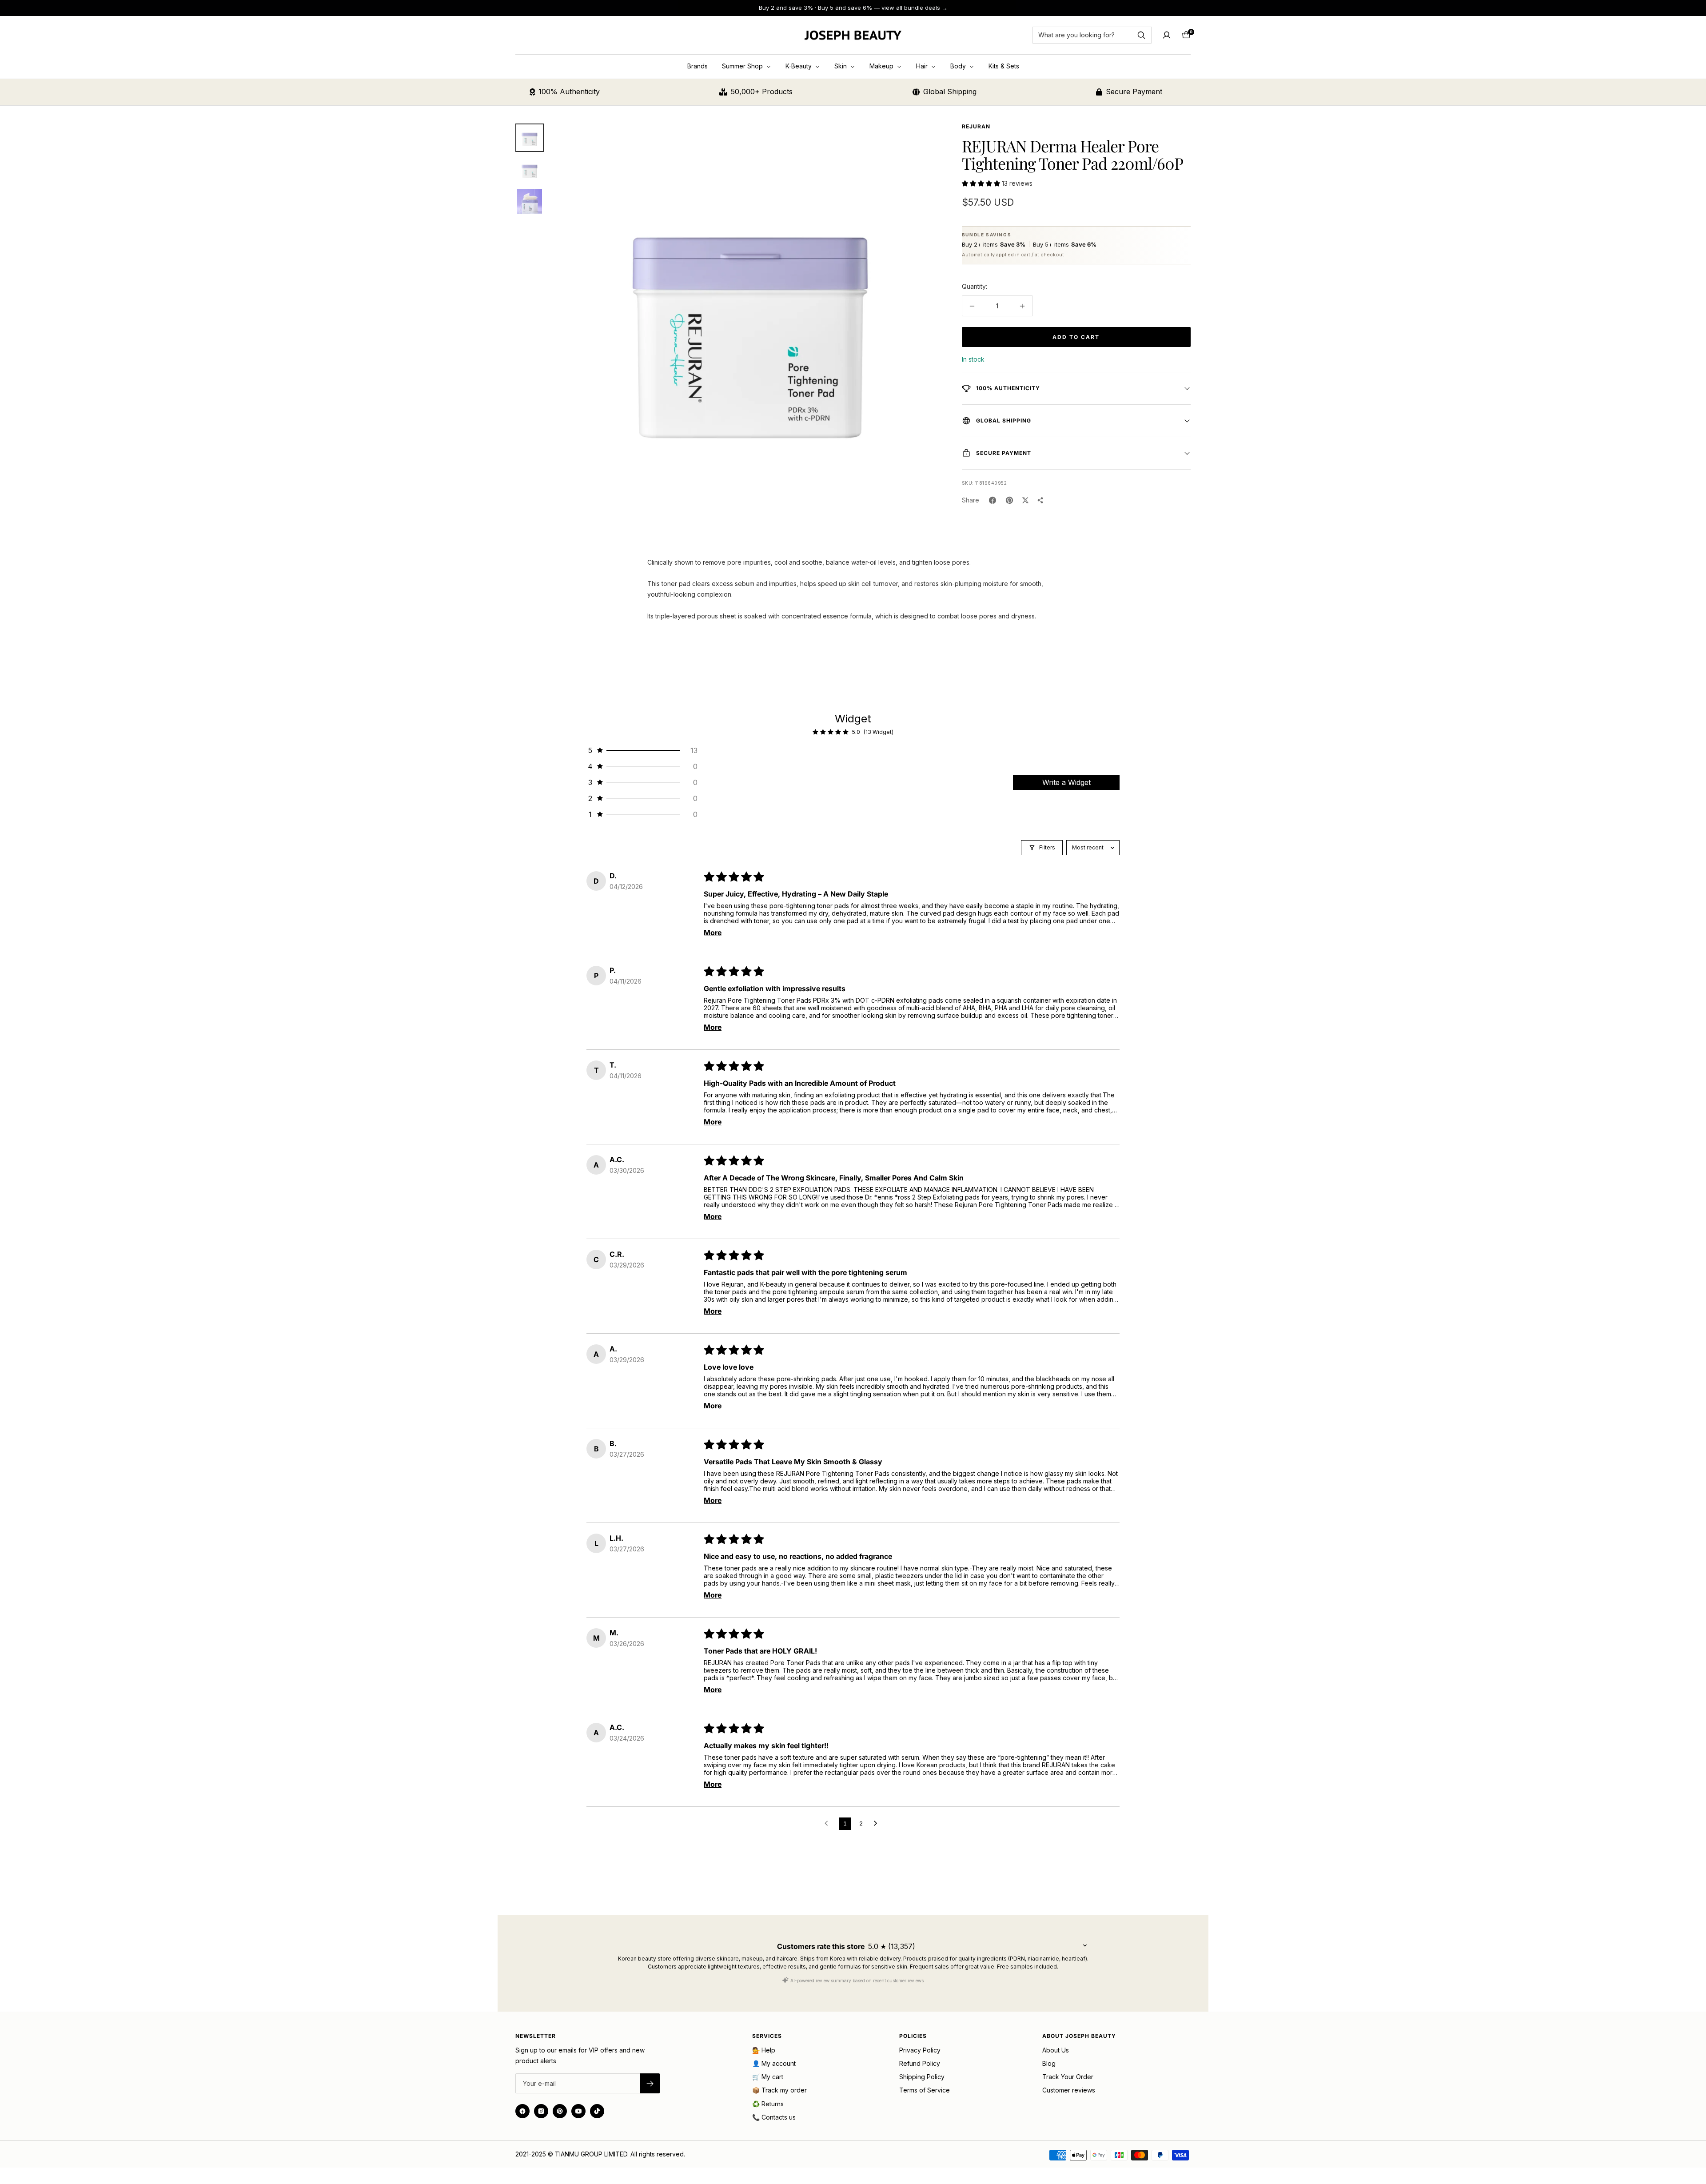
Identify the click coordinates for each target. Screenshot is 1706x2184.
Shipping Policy (922, 2077)
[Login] (1167, 35)
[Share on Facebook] (993, 500)
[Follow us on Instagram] (541, 2111)
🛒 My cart (768, 2077)
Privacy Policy (920, 2050)
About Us (1056, 2050)
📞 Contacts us (774, 2117)
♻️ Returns (768, 2104)
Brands (698, 66)
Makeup (882, 66)
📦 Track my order (779, 2090)
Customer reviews (1069, 2090)
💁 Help (764, 2050)
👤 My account (774, 2063)
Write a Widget (1066, 782)
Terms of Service (925, 2090)
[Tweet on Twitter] (1025, 500)
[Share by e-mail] (1040, 500)
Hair (923, 66)
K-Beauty (799, 66)
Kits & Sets (1004, 66)
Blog (1049, 2063)
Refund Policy (920, 2063)
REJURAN (976, 126)
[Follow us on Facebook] (522, 2111)
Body (959, 66)
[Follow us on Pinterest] (560, 2111)
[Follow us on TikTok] (597, 2111)
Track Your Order (1068, 2077)
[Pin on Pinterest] (1009, 500)
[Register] (650, 2083)
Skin (841, 66)
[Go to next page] (878, 1824)
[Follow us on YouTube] (578, 2111)
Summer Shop (743, 66)
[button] (982, 183)
